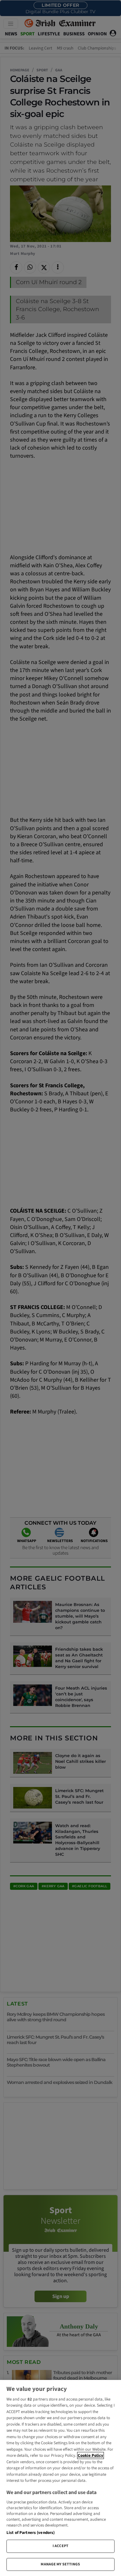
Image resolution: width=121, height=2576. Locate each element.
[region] (60, 2478)
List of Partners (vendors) (30, 2533)
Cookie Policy (91, 2455)
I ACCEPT (60, 2546)
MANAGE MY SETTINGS (60, 2564)
